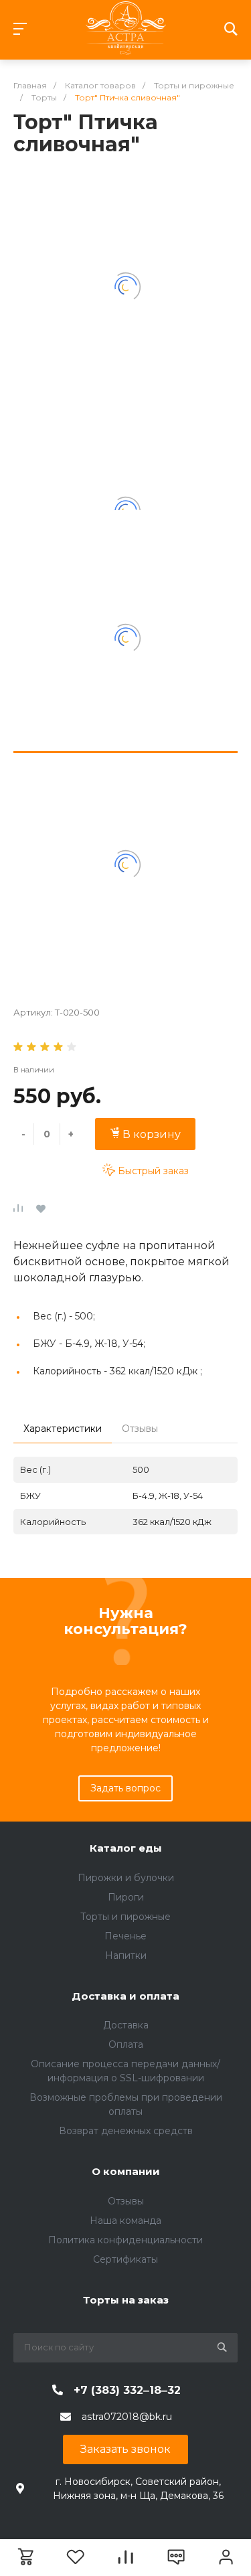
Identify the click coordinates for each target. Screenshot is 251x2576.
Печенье (125, 1936)
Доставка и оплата (125, 1996)
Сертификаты (125, 2259)
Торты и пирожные (125, 1917)
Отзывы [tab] (140, 1429)
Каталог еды (126, 1848)
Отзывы (126, 2201)
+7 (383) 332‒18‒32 (127, 2390)
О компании (126, 2171)
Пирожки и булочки (126, 1878)
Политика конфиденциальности (125, 2240)
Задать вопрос (125, 1788)
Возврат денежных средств (126, 2131)
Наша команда (125, 2221)
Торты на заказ (126, 2300)
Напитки (126, 1955)
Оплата (126, 2044)
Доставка (126, 2025)
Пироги (126, 1897)
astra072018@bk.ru (127, 2417)
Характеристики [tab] (63, 1429)
